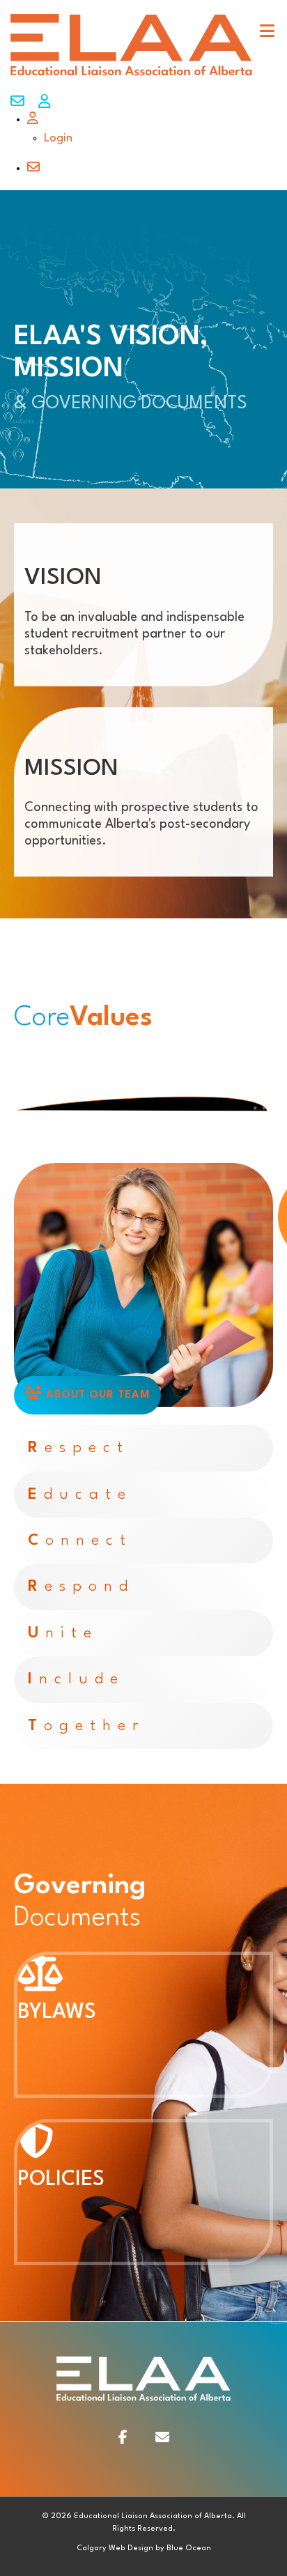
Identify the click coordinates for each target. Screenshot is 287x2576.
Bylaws (57, 2013)
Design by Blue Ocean (169, 2548)
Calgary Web (101, 2548)
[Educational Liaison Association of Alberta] (131, 75)
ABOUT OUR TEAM (96, 1395)
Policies (61, 2180)
